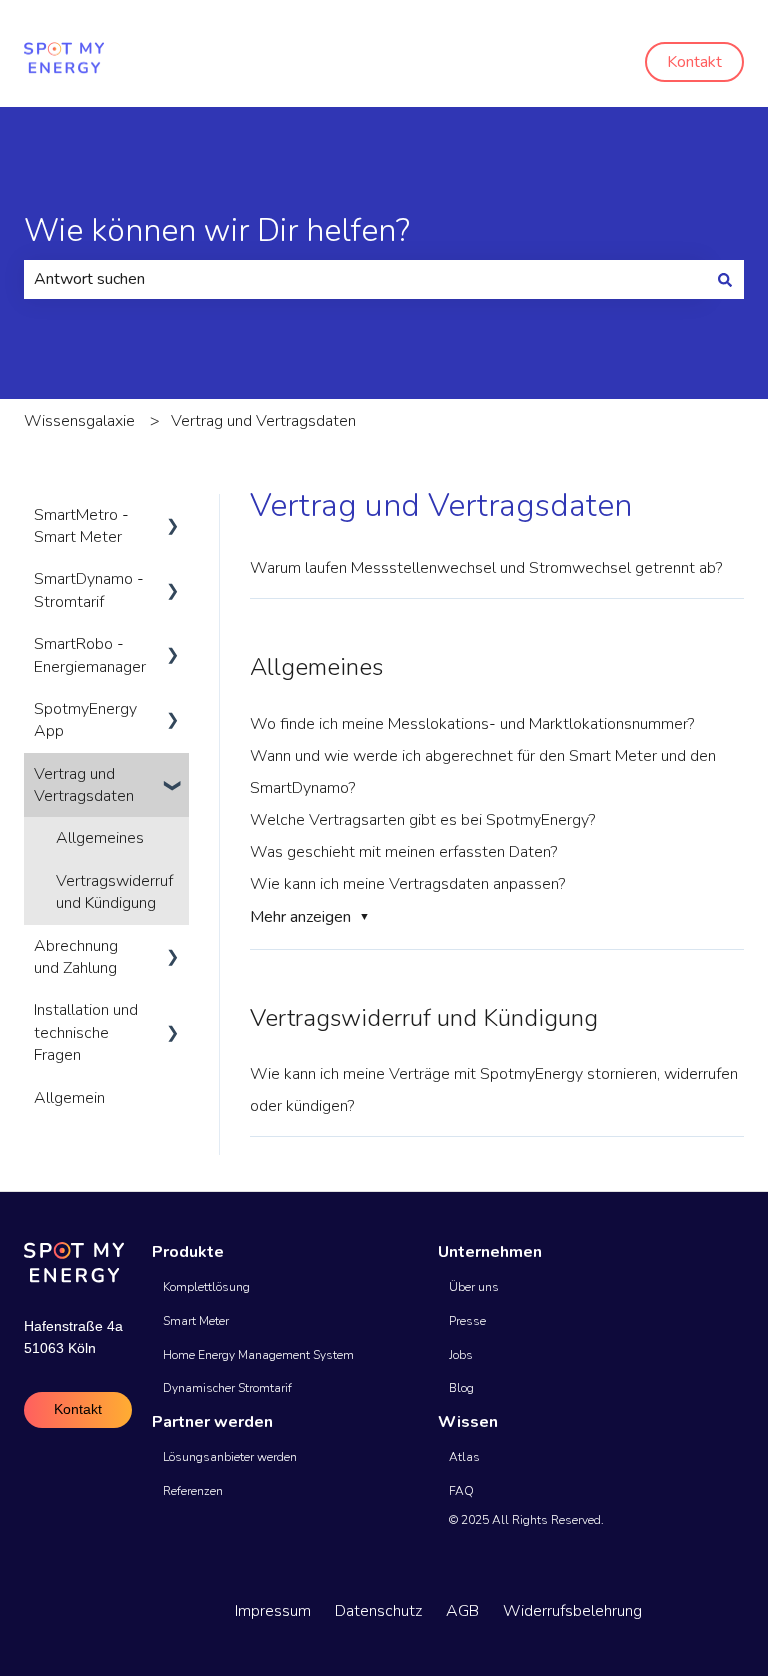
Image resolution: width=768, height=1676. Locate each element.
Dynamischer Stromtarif (227, 1388)
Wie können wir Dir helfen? (217, 230)
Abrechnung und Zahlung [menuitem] (76, 957)
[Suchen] (725, 279)
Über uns (474, 1287)
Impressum (273, 1611)
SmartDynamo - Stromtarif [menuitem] (89, 590)
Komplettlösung (206, 1287)
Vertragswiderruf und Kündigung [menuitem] (114, 892)
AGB (462, 1611)
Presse (467, 1321)
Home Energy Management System (258, 1355)
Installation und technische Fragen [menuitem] (86, 1032)
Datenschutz (378, 1611)
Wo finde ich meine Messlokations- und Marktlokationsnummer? (472, 724)
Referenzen (193, 1491)
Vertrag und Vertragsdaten (263, 421)
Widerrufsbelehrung (572, 1611)
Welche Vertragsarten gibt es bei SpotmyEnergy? (422, 820)
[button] (173, 516)
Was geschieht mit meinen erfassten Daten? (403, 852)
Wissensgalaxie (79, 421)
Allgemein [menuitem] (69, 1098)
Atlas (464, 1457)
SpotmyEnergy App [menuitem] (85, 720)
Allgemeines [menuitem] (100, 838)
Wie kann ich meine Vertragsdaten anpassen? (407, 884)
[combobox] (365, 279)
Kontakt (694, 62)
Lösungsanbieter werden (230, 1457)
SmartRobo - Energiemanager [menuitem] (90, 655)
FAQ (461, 1491)
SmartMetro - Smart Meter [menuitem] (81, 526)
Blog (461, 1388)
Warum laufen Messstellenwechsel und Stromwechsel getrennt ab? (486, 568)
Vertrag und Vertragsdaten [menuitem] (84, 785)
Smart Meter (196, 1321)
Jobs (461, 1355)
